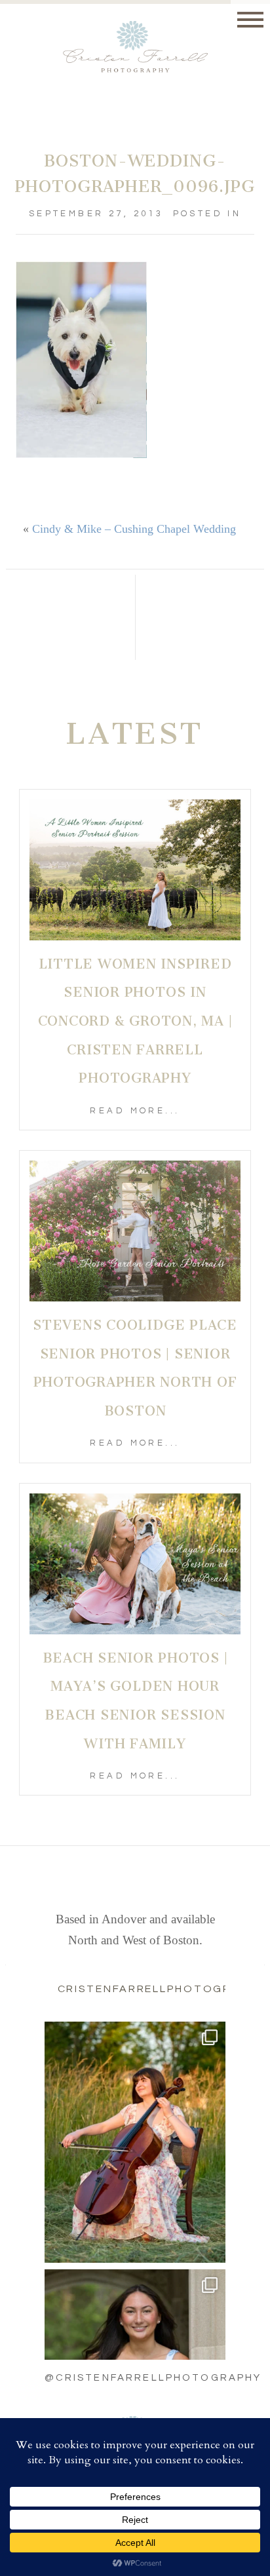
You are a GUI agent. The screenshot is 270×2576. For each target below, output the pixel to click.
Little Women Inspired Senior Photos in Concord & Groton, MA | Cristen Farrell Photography (135, 1021)
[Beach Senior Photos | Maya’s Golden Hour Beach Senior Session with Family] (135, 1564)
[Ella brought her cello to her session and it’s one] (135, 2142)
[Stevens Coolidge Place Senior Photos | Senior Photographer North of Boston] (135, 1231)
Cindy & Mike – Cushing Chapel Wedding (134, 529)
